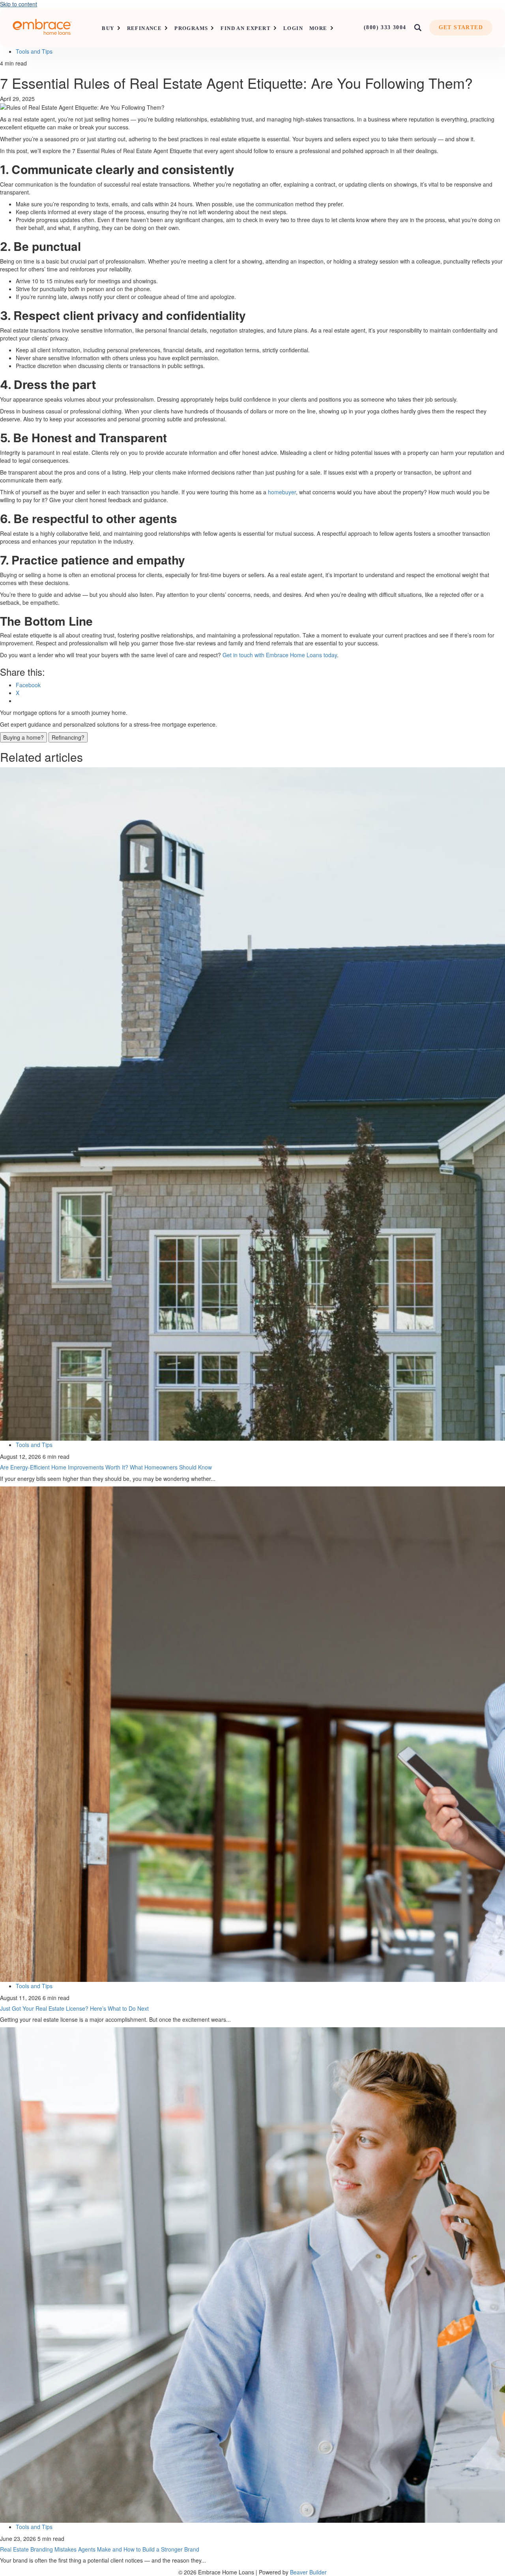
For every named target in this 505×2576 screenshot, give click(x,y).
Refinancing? (68, 737)
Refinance (145, 28)
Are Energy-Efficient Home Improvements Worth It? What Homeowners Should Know (106, 1467)
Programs (191, 28)
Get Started (461, 27)
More (318, 28)
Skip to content (19, 4)
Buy (108, 28)
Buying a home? (23, 737)
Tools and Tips (34, 51)
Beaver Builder (308, 2572)
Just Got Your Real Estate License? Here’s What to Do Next (74, 2008)
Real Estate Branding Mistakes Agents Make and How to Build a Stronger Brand (100, 2549)
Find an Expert (246, 28)
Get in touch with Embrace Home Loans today (280, 655)
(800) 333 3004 (385, 27)
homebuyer (282, 492)
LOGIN (293, 28)
